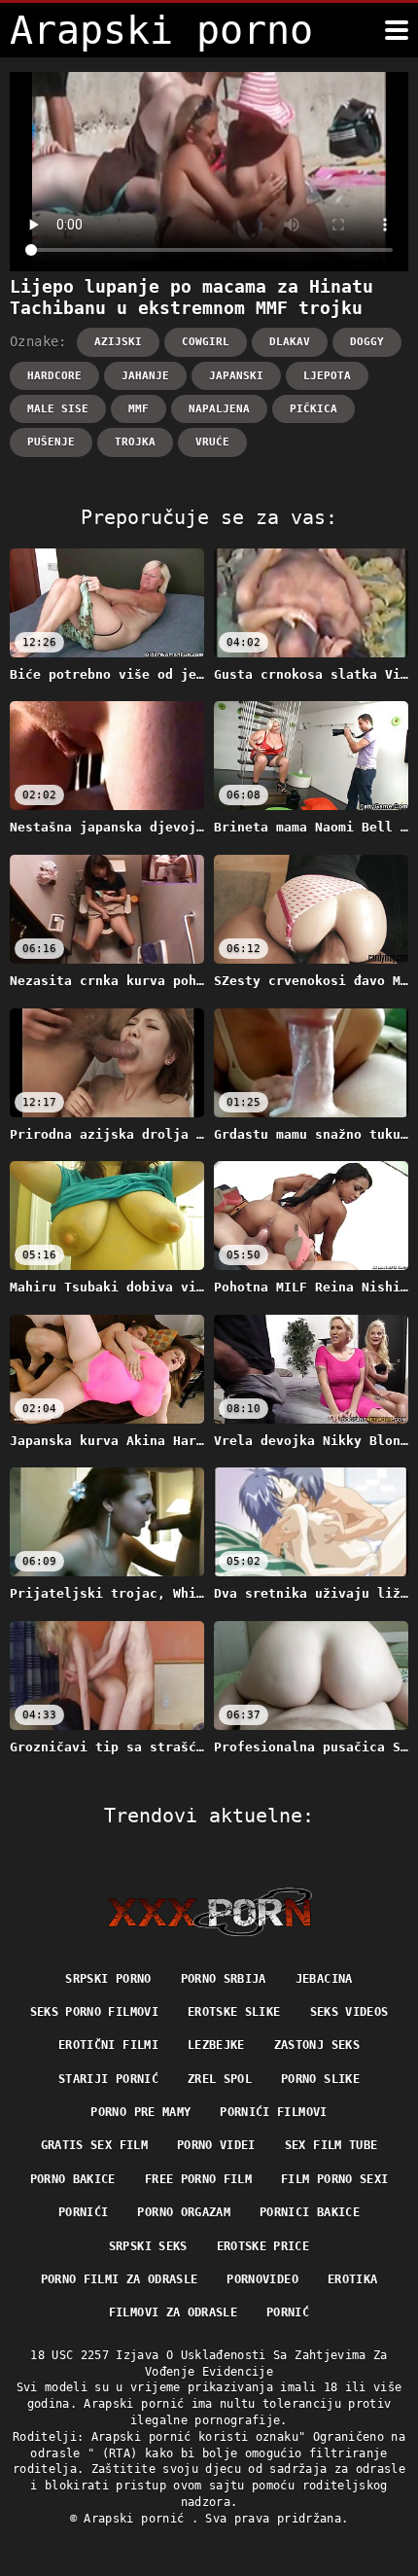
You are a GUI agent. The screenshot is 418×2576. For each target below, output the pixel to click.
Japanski (236, 376)
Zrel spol (220, 2079)
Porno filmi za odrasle (120, 2279)
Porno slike (320, 2079)
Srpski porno (108, 1979)
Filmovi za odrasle (173, 2312)
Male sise (58, 409)
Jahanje (145, 376)
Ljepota (327, 376)
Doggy (367, 342)
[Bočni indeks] (209, 1912)
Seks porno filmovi (94, 2012)
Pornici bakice (310, 2212)
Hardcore (54, 376)
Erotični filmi (108, 2045)
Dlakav (290, 342)
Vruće (212, 442)
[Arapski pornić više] (397, 30)
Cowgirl (206, 342)
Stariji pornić (108, 2079)
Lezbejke (216, 2045)
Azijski (118, 342)
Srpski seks (148, 2246)
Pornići (83, 2212)
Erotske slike (234, 2012)
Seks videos (349, 2012)
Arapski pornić (137, 2519)
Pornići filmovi (273, 2112)
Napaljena (219, 409)
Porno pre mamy (140, 2112)
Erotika (352, 2279)
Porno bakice (73, 2179)
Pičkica (313, 409)
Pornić (288, 2312)
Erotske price (263, 2246)
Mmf (139, 409)
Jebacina (324, 1979)
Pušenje (51, 442)
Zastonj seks (317, 2045)
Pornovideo (262, 2279)
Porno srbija (224, 1979)
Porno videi (216, 2145)
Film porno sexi (334, 2179)
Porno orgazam (184, 2212)
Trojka (135, 442)
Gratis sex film (94, 2145)
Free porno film (198, 2179)
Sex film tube (331, 2145)
